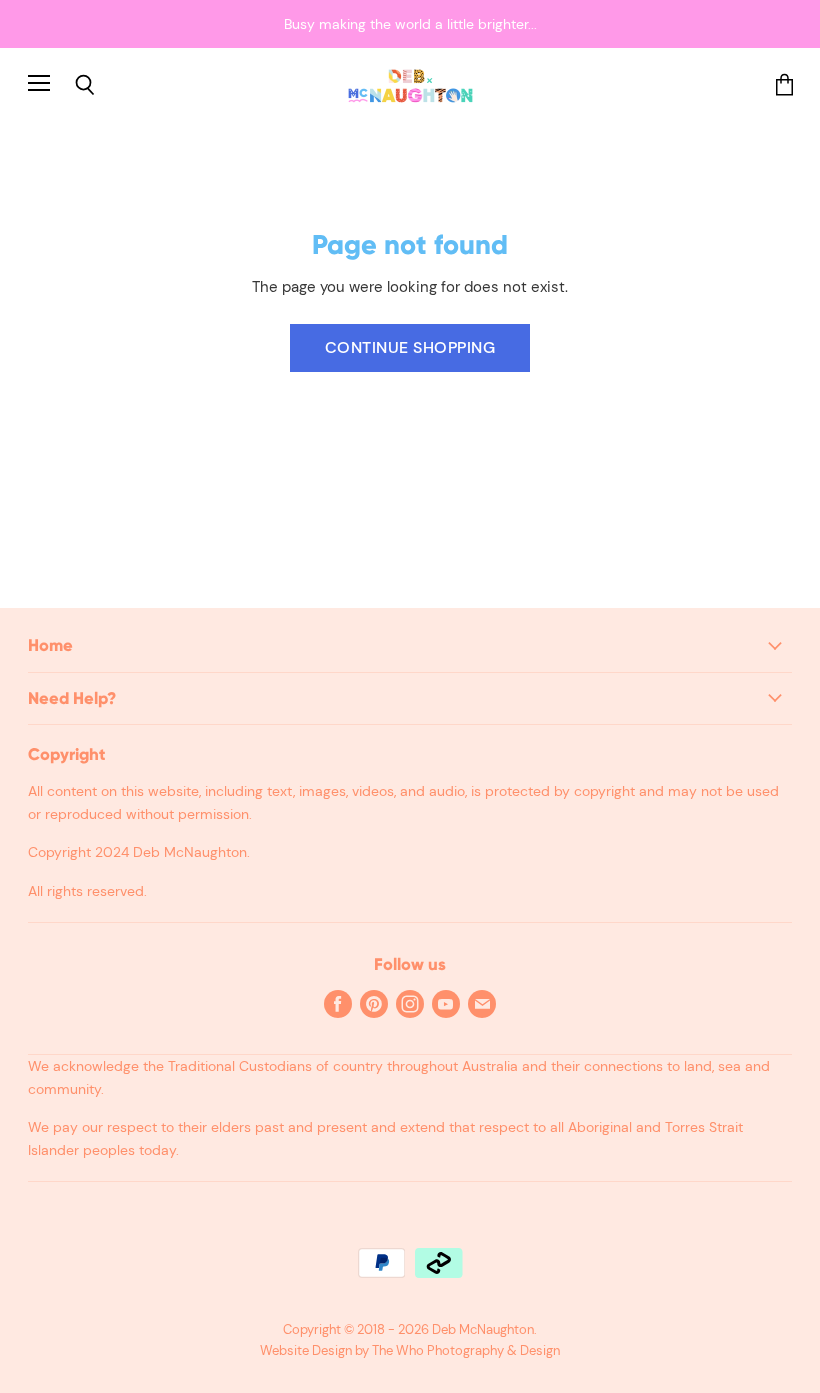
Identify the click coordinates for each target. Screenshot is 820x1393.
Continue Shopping (410, 347)
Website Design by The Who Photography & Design (410, 1350)
